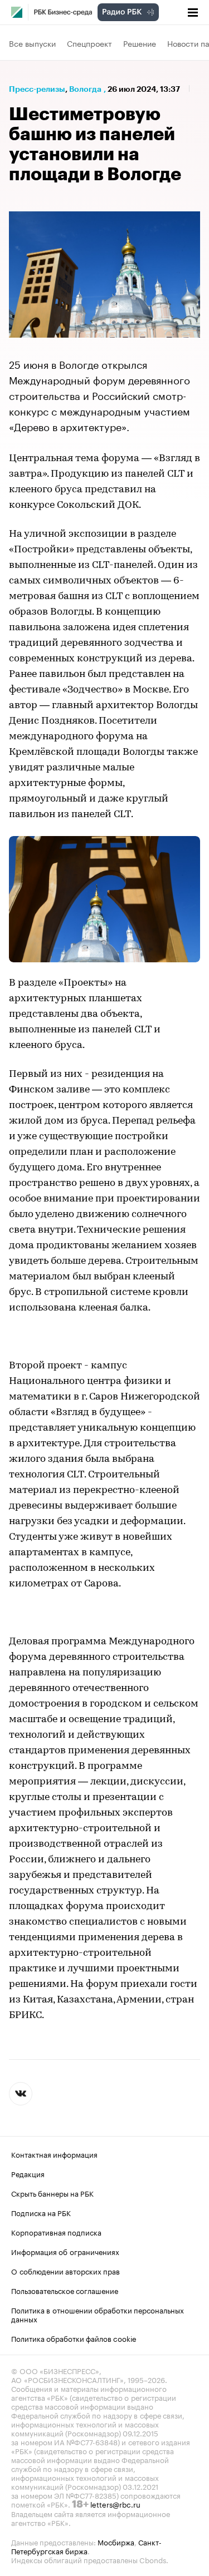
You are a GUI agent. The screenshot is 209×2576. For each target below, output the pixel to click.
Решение (140, 43)
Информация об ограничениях (65, 2251)
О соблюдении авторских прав (65, 2271)
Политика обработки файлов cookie (74, 2338)
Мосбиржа (116, 2542)
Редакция (28, 2173)
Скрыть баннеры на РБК (52, 2193)
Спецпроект (89, 43)
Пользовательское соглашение (65, 2290)
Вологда (85, 89)
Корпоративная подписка (56, 2232)
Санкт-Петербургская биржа (86, 2546)
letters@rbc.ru (115, 2504)
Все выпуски (32, 43)
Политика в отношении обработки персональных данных (98, 2314)
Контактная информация (54, 2154)
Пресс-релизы (37, 89)
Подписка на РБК (41, 2212)
